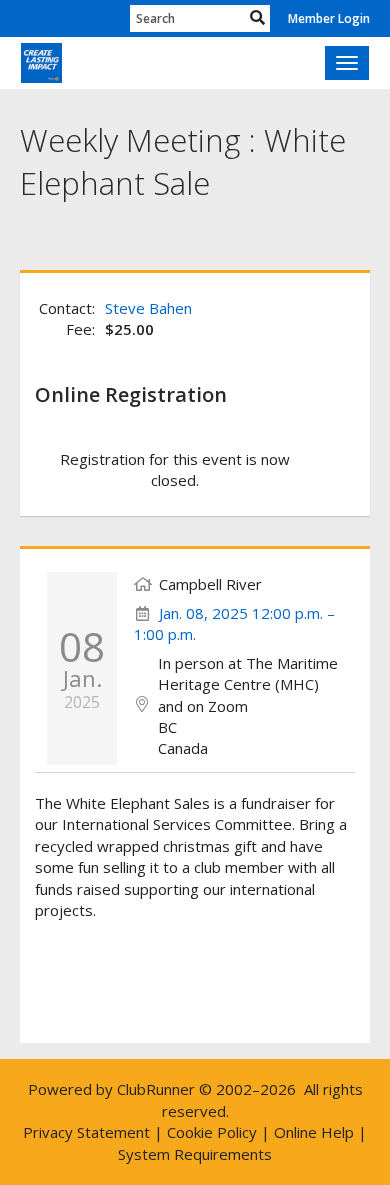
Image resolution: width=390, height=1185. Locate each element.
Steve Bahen (148, 308)
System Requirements (195, 1154)
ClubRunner (156, 1089)
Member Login (329, 18)
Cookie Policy (212, 1132)
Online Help (314, 1132)
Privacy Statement (86, 1132)
